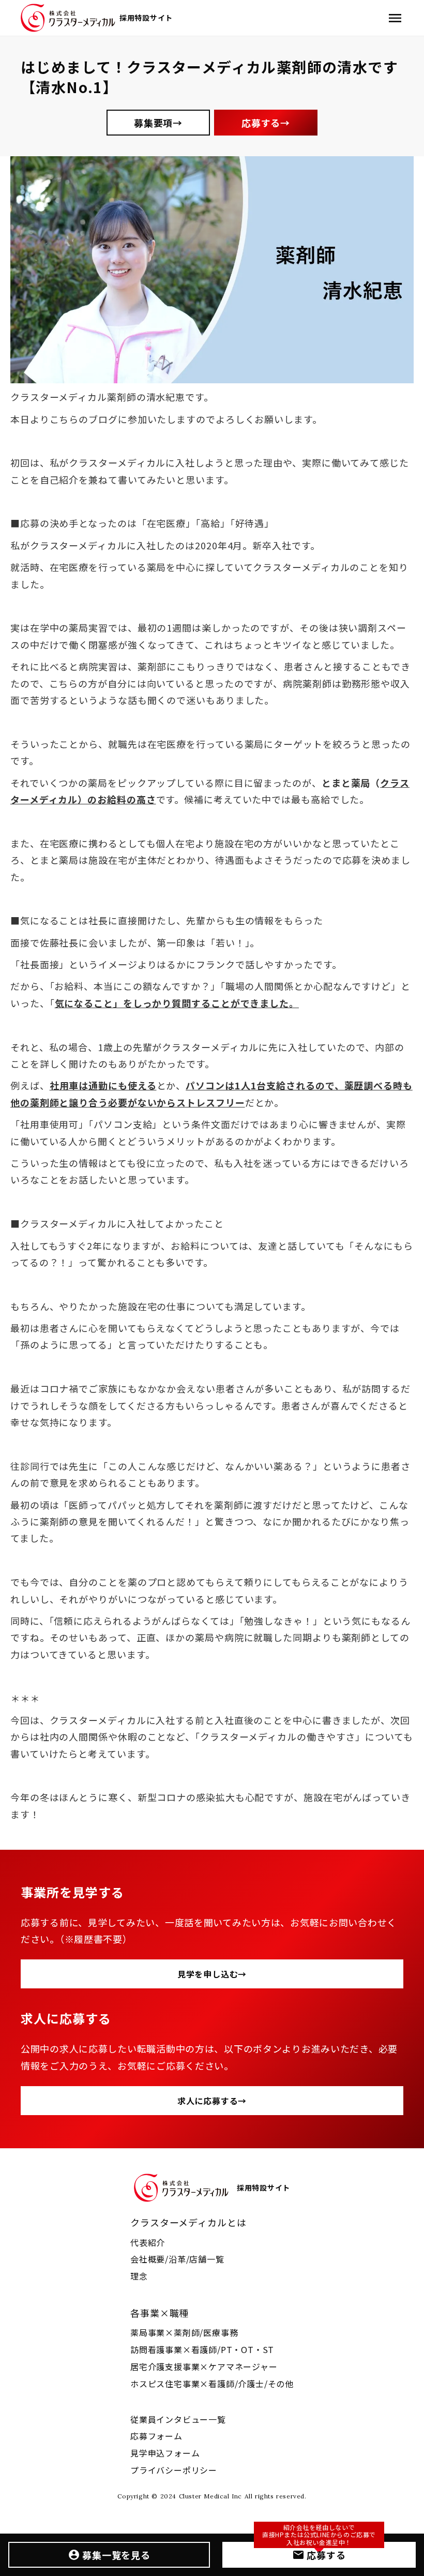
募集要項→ (158, 123)
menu (395, 18)
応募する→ (266, 123)
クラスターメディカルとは (188, 2222)
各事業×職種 (160, 2313)
